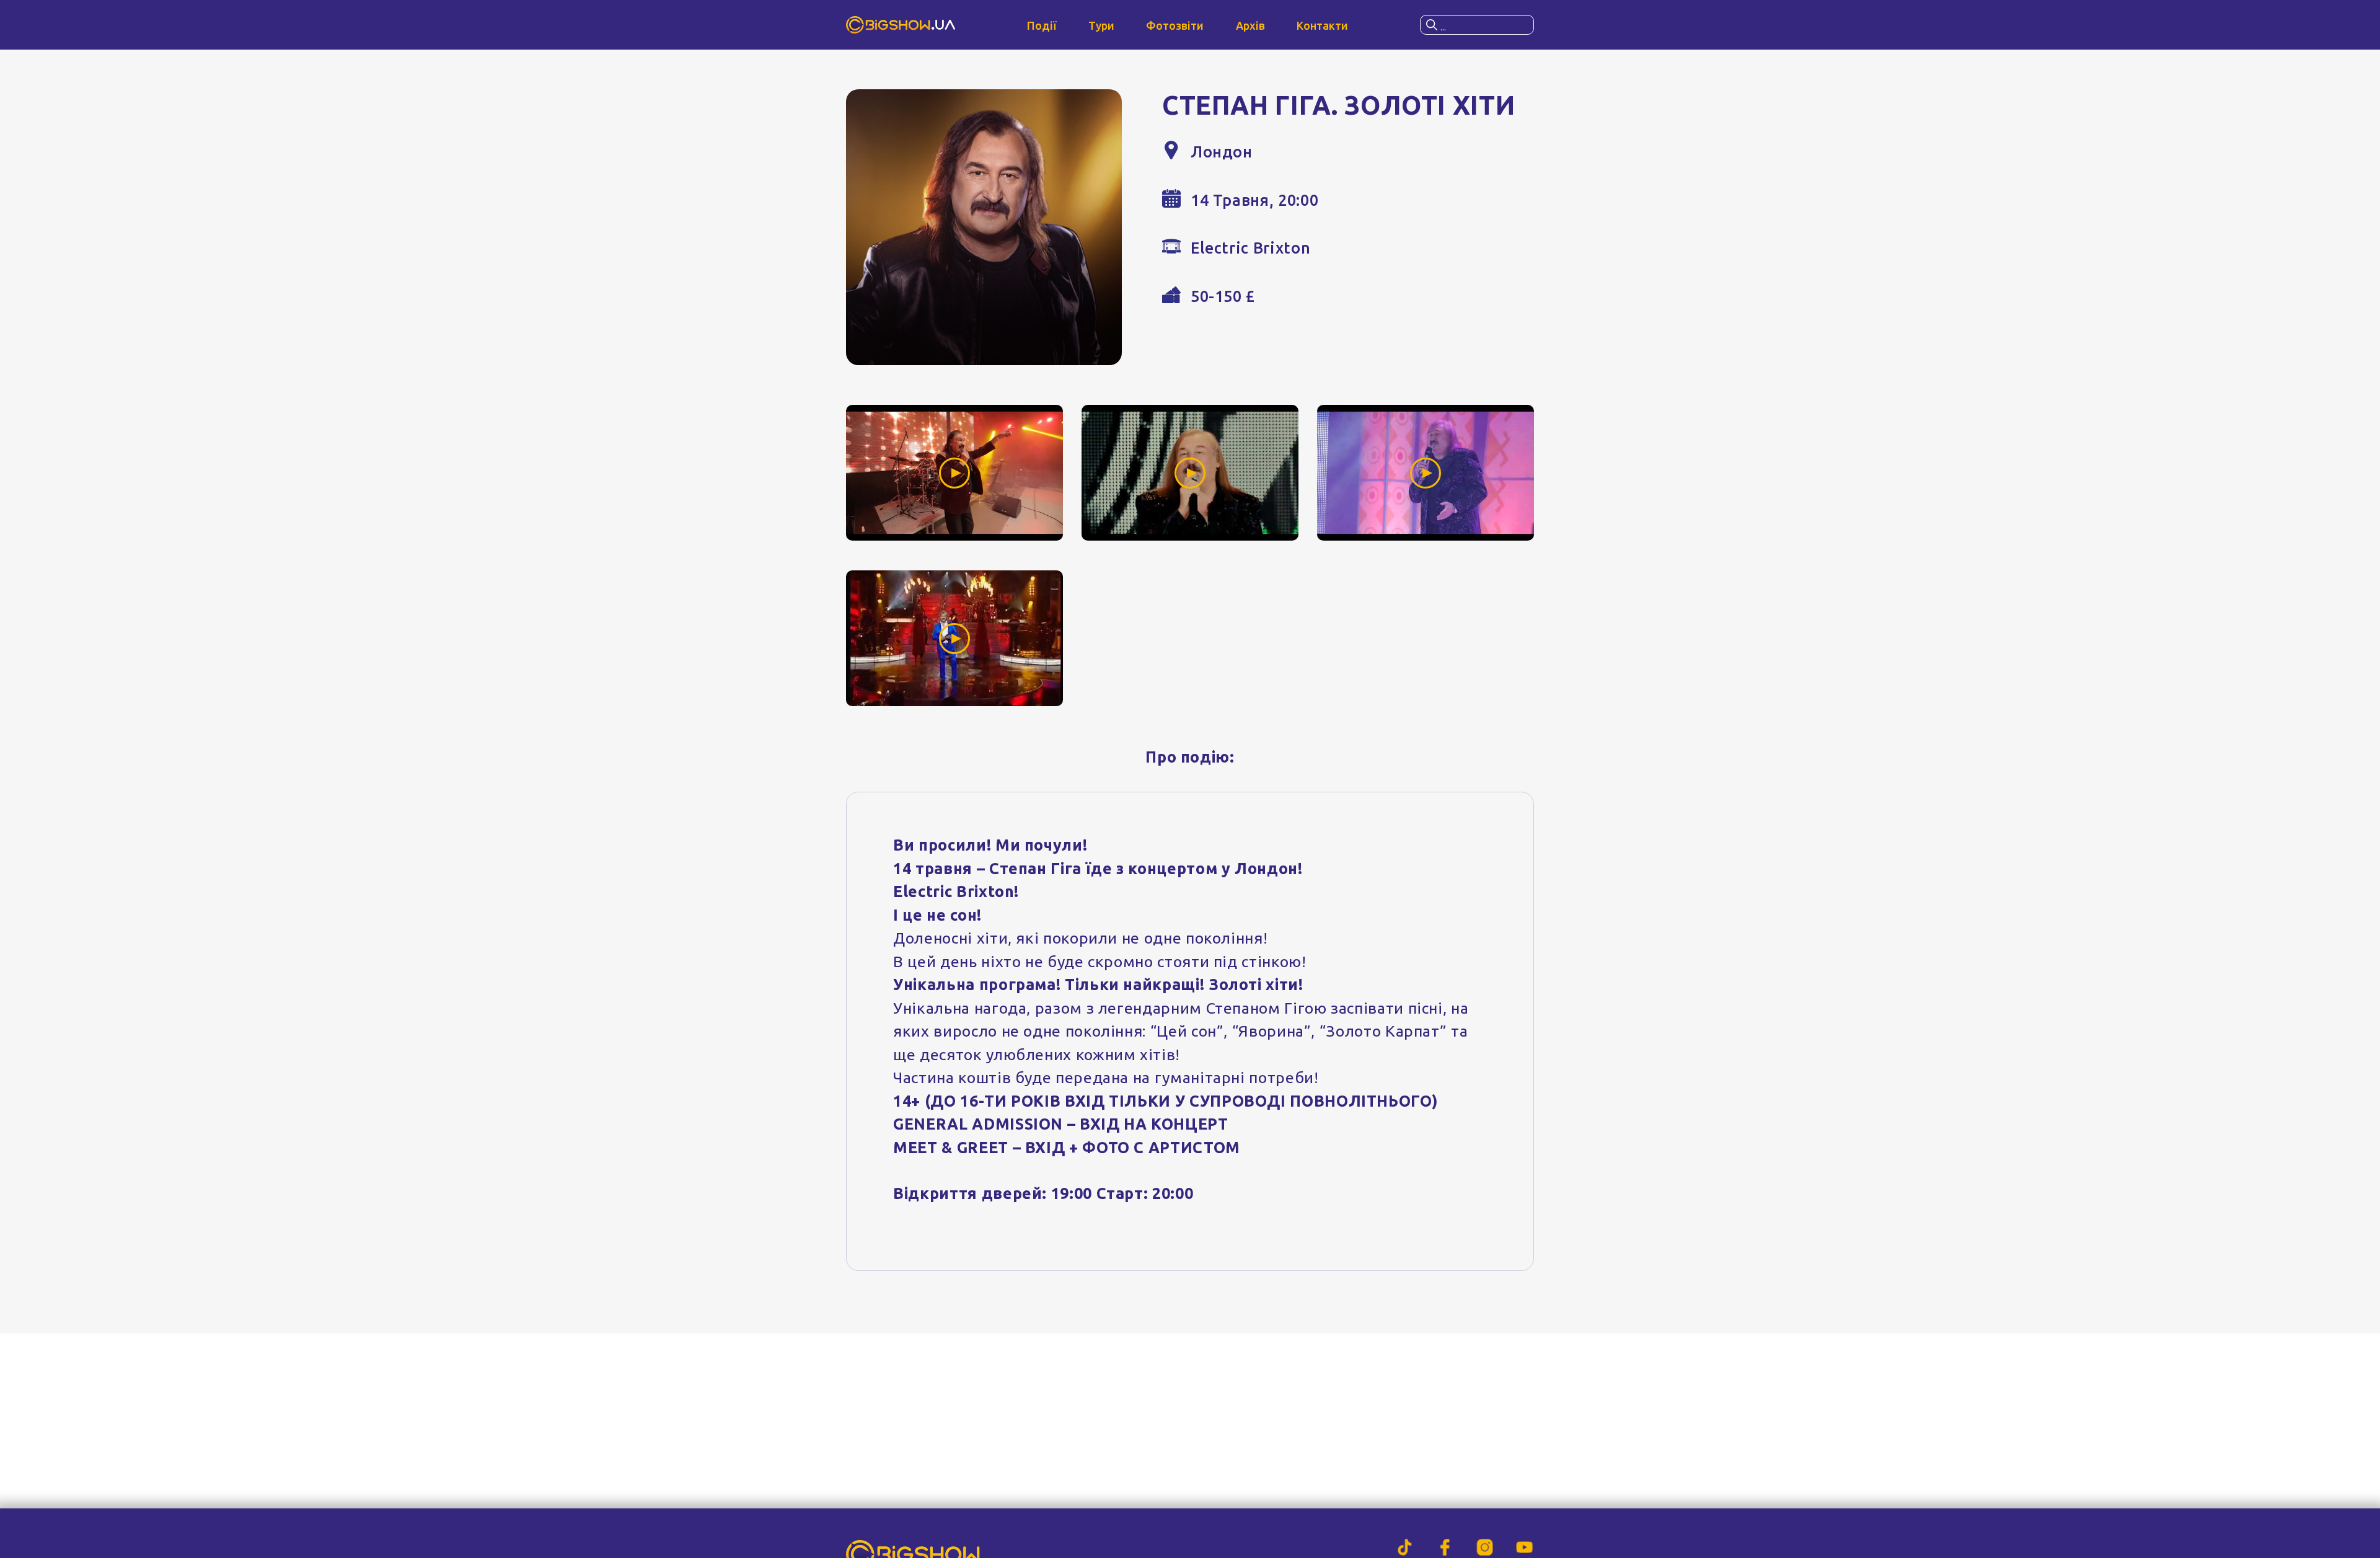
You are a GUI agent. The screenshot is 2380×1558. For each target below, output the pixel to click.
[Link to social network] (1405, 1547)
